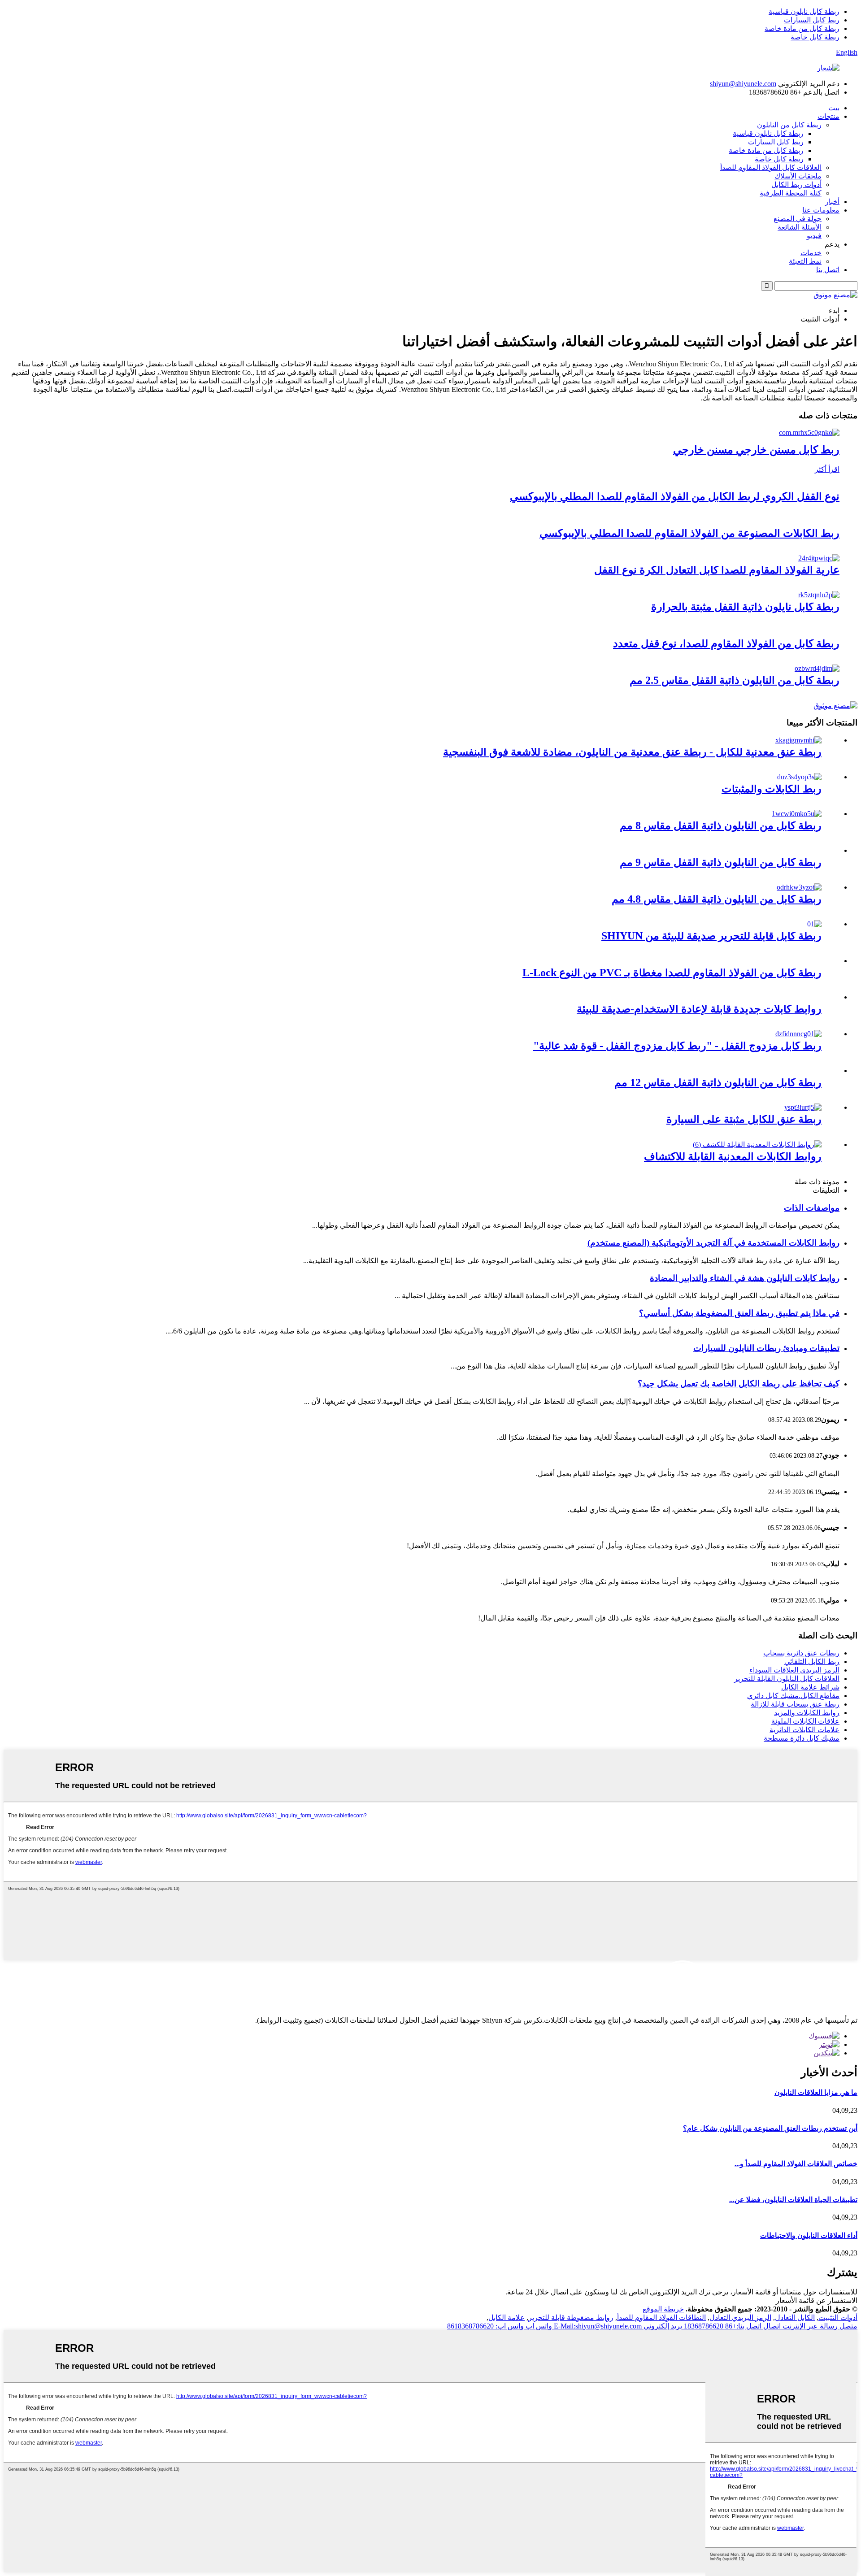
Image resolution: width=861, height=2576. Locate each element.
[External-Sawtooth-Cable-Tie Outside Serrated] (809, 432)
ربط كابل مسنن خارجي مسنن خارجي (756, 450)
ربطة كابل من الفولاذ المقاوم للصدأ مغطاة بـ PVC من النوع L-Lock (672, 973)
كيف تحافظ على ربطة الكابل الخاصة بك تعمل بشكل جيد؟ (739, 1384)
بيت (834, 108)
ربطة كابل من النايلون (789, 125)
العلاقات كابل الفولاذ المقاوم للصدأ (771, 167)
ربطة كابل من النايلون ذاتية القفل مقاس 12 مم (718, 1082)
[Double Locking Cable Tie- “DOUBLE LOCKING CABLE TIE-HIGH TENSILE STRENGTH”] (798, 1034)
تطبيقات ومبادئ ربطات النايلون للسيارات (766, 1348)
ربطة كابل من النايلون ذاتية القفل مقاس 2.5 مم (735, 680)
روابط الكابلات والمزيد (807, 1713)
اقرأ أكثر (827, 469)
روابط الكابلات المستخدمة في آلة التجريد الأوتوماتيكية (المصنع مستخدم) (713, 1243)
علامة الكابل (507, 2318)
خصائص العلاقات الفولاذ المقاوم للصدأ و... (796, 2164)
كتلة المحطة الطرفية (791, 193)
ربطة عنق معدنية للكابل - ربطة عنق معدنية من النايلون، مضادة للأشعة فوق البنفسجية (632, 752)
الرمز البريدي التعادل (740, 2318)
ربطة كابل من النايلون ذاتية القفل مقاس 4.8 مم (717, 899)
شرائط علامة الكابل (810, 1687)
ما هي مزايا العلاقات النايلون (816, 2092)
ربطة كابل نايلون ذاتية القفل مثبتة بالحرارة (745, 607)
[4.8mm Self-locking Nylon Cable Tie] (799, 887)
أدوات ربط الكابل (796, 185)
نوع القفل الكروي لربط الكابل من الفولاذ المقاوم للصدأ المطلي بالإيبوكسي (675, 496)
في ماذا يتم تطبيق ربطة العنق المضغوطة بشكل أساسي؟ (739, 1313)
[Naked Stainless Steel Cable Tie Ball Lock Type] (819, 558)
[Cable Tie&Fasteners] (799, 777)
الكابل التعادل (795, 2318)
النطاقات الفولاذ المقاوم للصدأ (661, 2318)
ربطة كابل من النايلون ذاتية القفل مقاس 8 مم (721, 825)
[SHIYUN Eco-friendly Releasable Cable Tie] (814, 924)
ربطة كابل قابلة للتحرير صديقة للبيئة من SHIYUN (711, 936)
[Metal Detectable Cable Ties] (757, 1145)
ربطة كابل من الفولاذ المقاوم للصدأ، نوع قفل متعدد (726, 643)
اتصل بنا (828, 270)
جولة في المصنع (798, 219)
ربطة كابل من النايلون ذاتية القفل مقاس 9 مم (721, 862)
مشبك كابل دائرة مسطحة (802, 1738)
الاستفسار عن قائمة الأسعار (817, 2300)
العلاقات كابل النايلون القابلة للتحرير (787, 1679)
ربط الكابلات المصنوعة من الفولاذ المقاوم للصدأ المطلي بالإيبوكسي (689, 533)
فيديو (814, 236)
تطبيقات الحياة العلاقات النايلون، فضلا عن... (793, 2200)
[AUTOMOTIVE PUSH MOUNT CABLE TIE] (803, 1107)
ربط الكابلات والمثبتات (772, 789)
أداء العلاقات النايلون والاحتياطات (809, 2235)
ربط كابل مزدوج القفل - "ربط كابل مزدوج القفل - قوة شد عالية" (677, 1046)
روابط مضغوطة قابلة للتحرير (571, 2318)
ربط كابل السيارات (812, 20)
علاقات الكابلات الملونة (805, 1721)
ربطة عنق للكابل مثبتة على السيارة (744, 1119)
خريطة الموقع (663, 2309)
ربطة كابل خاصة (815, 37)
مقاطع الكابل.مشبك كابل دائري (793, 1696)
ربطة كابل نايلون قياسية (804, 11)
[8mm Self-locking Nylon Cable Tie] (797, 814)
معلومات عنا (821, 210)
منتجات (828, 116)
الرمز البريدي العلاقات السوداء (794, 1670)
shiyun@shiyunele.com (743, 84)
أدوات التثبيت (838, 2318)
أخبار (832, 202)
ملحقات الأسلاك (798, 176)
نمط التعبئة (805, 261)
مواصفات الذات (812, 1208)
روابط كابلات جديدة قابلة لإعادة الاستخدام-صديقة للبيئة (699, 1009)
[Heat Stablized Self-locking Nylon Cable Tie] (819, 595)
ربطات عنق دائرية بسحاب (801, 1653)
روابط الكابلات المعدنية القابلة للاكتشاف (733, 1156)
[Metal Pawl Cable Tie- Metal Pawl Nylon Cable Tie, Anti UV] (798, 740)
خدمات (811, 253)
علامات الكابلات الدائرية (804, 1730)
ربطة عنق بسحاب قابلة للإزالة (795, 1704)
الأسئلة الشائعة (800, 227)
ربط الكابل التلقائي (812, 1662)
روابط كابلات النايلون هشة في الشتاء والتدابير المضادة (745, 1278)
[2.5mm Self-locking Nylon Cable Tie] (817, 668)
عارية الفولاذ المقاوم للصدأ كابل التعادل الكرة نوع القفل (717, 570)
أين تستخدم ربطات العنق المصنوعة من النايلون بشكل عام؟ (770, 2128)
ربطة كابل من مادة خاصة (802, 28)
